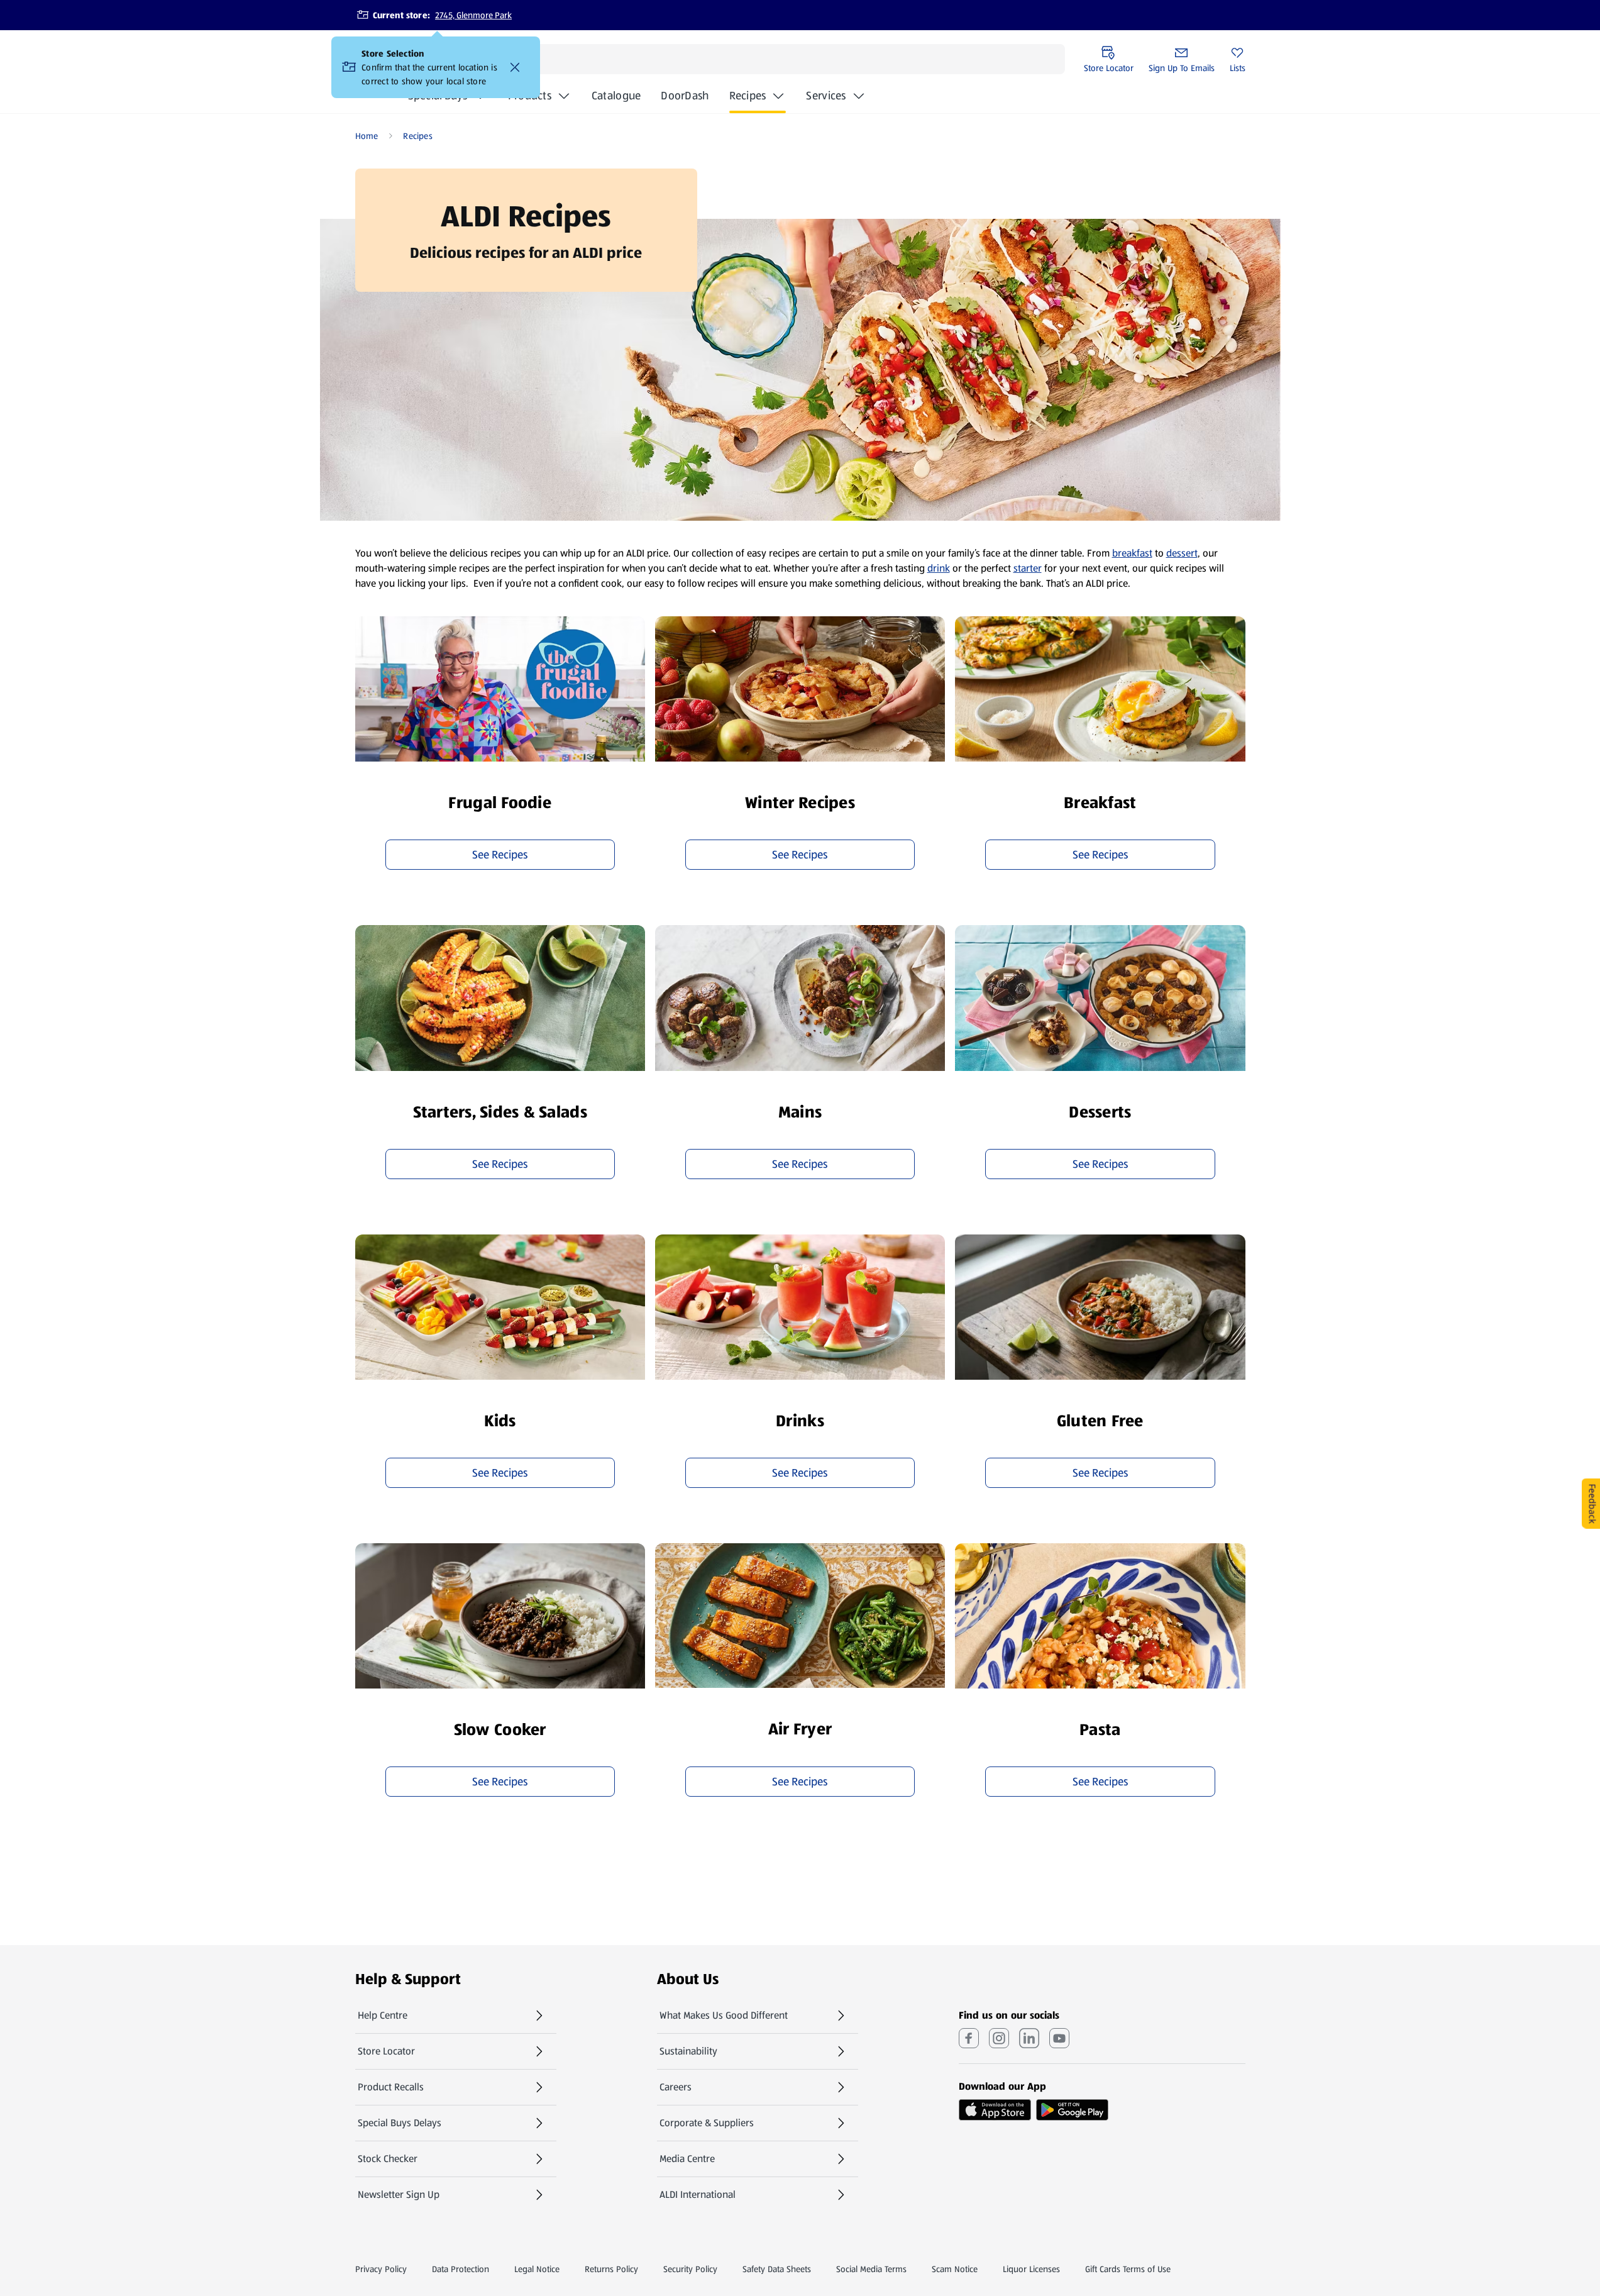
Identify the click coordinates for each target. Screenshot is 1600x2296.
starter (1028, 568)
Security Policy (690, 2269)
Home (367, 136)
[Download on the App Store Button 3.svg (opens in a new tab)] (995, 2110)
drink (939, 568)
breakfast (1132, 553)
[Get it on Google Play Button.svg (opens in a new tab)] (1072, 2110)
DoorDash (685, 99)
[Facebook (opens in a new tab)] (969, 2038)
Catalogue (616, 99)
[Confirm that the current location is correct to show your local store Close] (515, 67)
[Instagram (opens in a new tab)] (999, 2038)
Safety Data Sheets (777, 2269)
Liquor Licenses (1031, 2269)
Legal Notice (537, 2269)
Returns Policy (611, 2269)
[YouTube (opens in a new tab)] (1059, 2038)
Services (826, 96)
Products (530, 96)
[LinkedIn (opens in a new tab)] (1029, 2038)
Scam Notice (955, 2269)
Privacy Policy (381, 2269)
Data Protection (461, 2269)
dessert (1182, 553)
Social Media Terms (871, 2269)
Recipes (748, 96)
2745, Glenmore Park (473, 15)
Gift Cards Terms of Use (1128, 2269)
